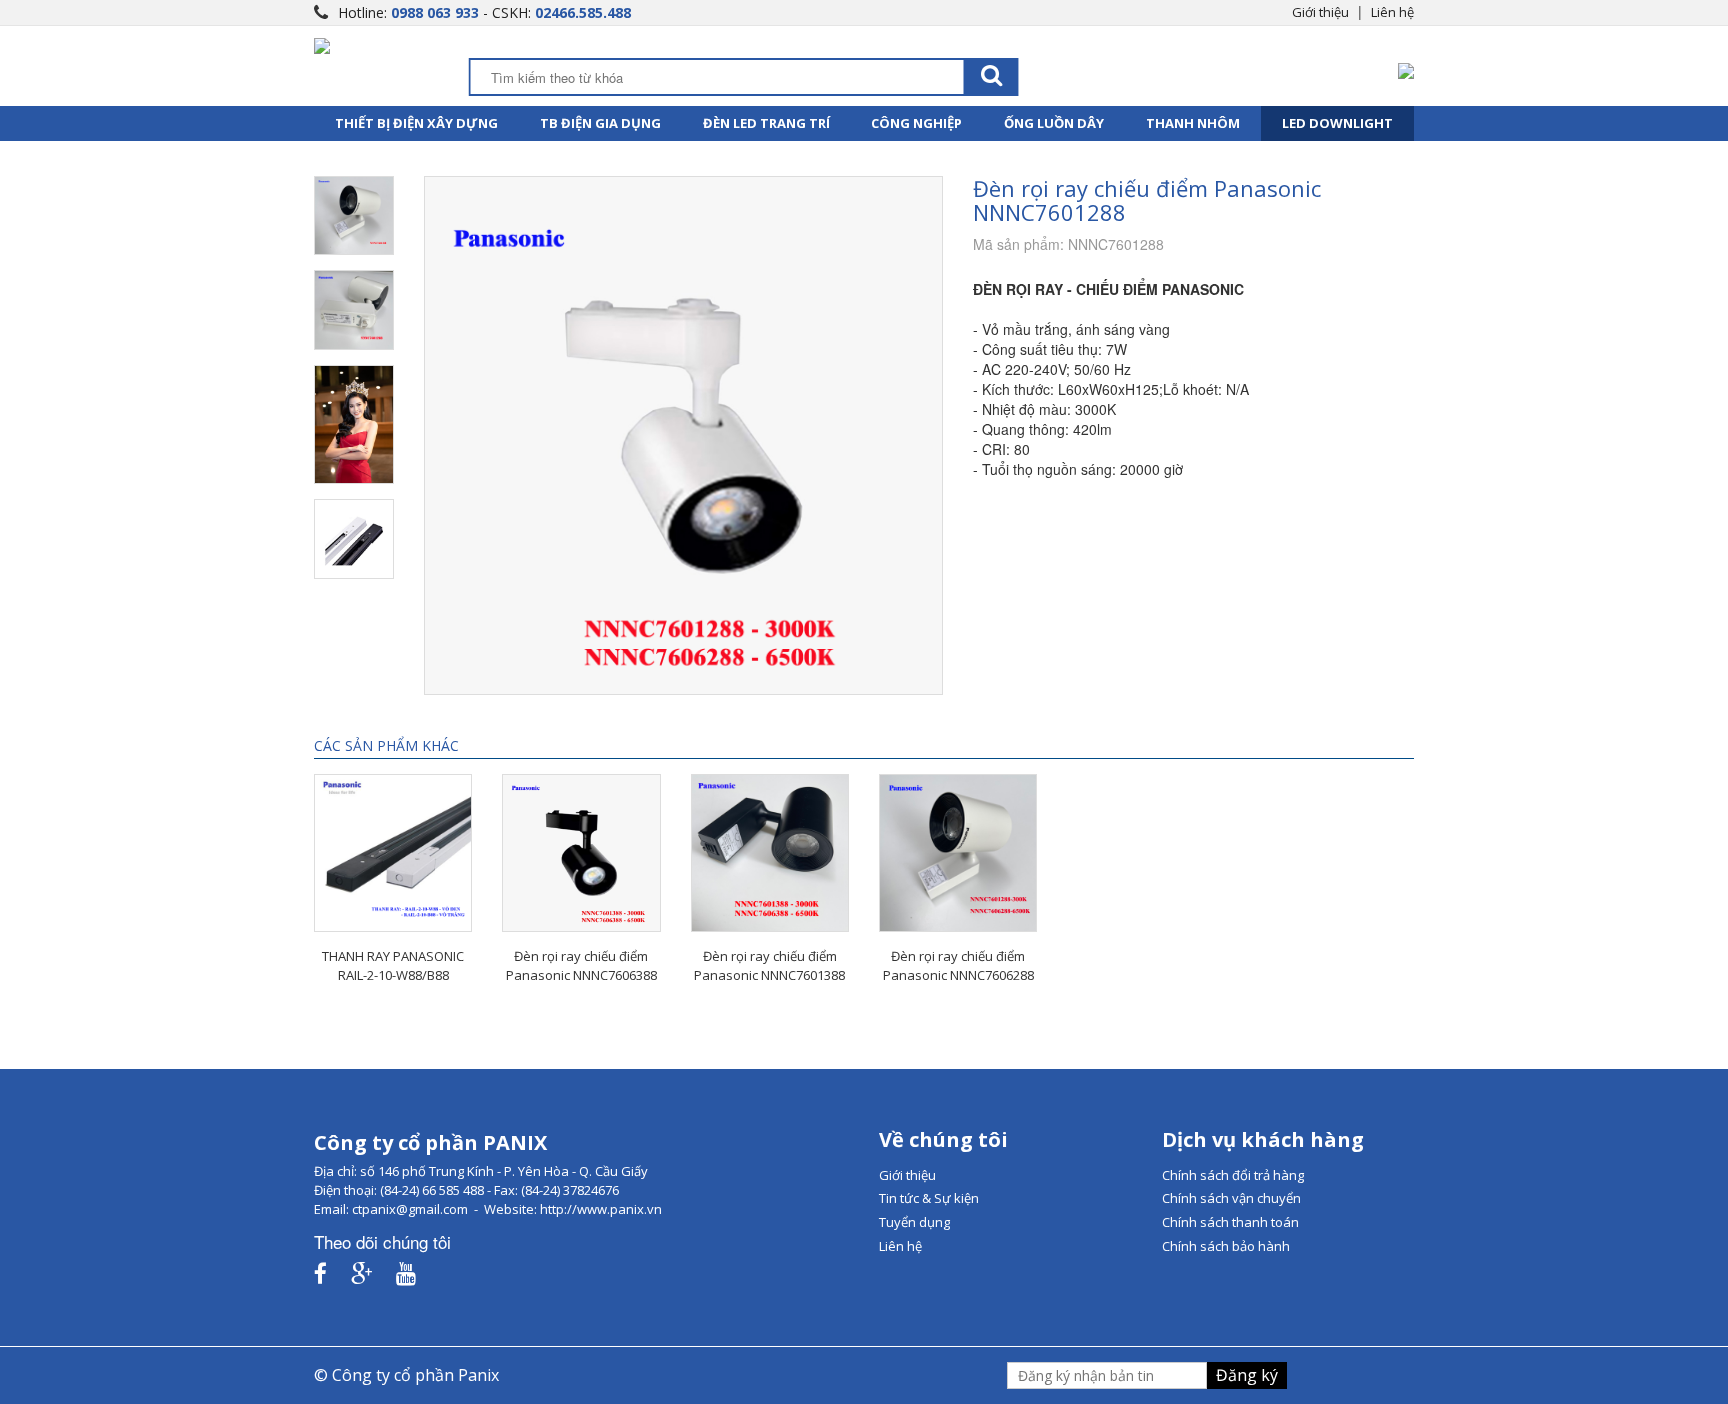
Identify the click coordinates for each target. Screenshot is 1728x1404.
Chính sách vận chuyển (1231, 1198)
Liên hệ (1392, 12)
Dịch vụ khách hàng (1263, 1139)
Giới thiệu (1320, 12)
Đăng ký (1247, 1375)
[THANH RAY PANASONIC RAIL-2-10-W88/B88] (393, 853)
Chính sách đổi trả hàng (1233, 1175)
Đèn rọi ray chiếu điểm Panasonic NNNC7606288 (958, 965)
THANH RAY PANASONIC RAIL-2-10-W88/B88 (393, 965)
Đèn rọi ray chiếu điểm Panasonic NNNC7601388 (769, 965)
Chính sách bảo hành (1226, 1246)
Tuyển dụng (914, 1222)
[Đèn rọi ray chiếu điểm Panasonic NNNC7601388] (770, 853)
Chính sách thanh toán (1230, 1222)
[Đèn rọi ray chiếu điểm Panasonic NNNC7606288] (958, 853)
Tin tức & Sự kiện (929, 1198)
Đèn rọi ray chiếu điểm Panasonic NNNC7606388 (581, 965)
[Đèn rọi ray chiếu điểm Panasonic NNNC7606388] (581, 853)
